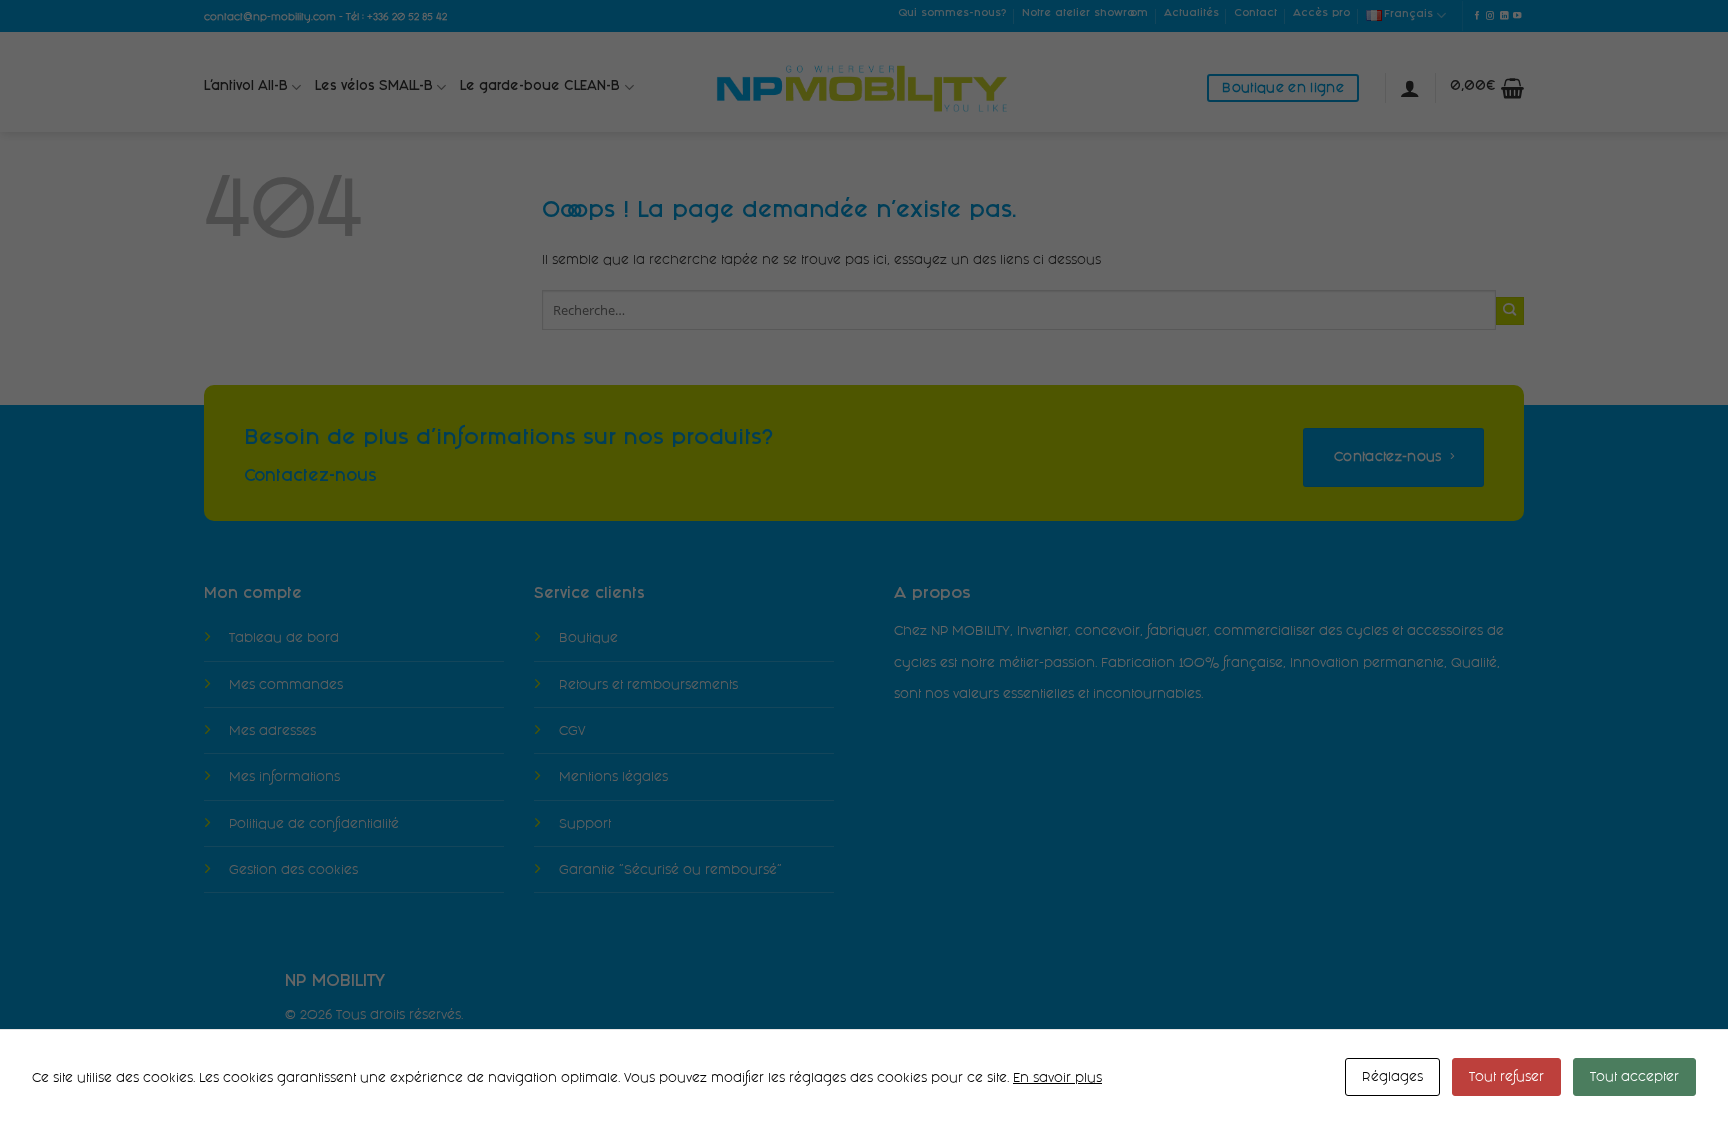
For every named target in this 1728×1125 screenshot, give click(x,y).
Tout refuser (1506, 1076)
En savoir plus (1057, 1077)
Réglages (1392, 1076)
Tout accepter (1634, 1076)
